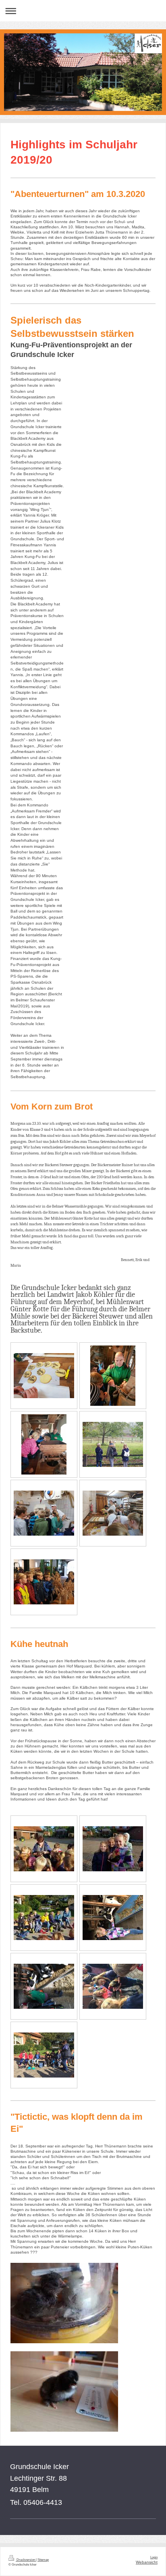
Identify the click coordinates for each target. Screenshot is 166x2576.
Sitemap (43, 2560)
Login (154, 2557)
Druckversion (26, 2560)
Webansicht (147, 2562)
